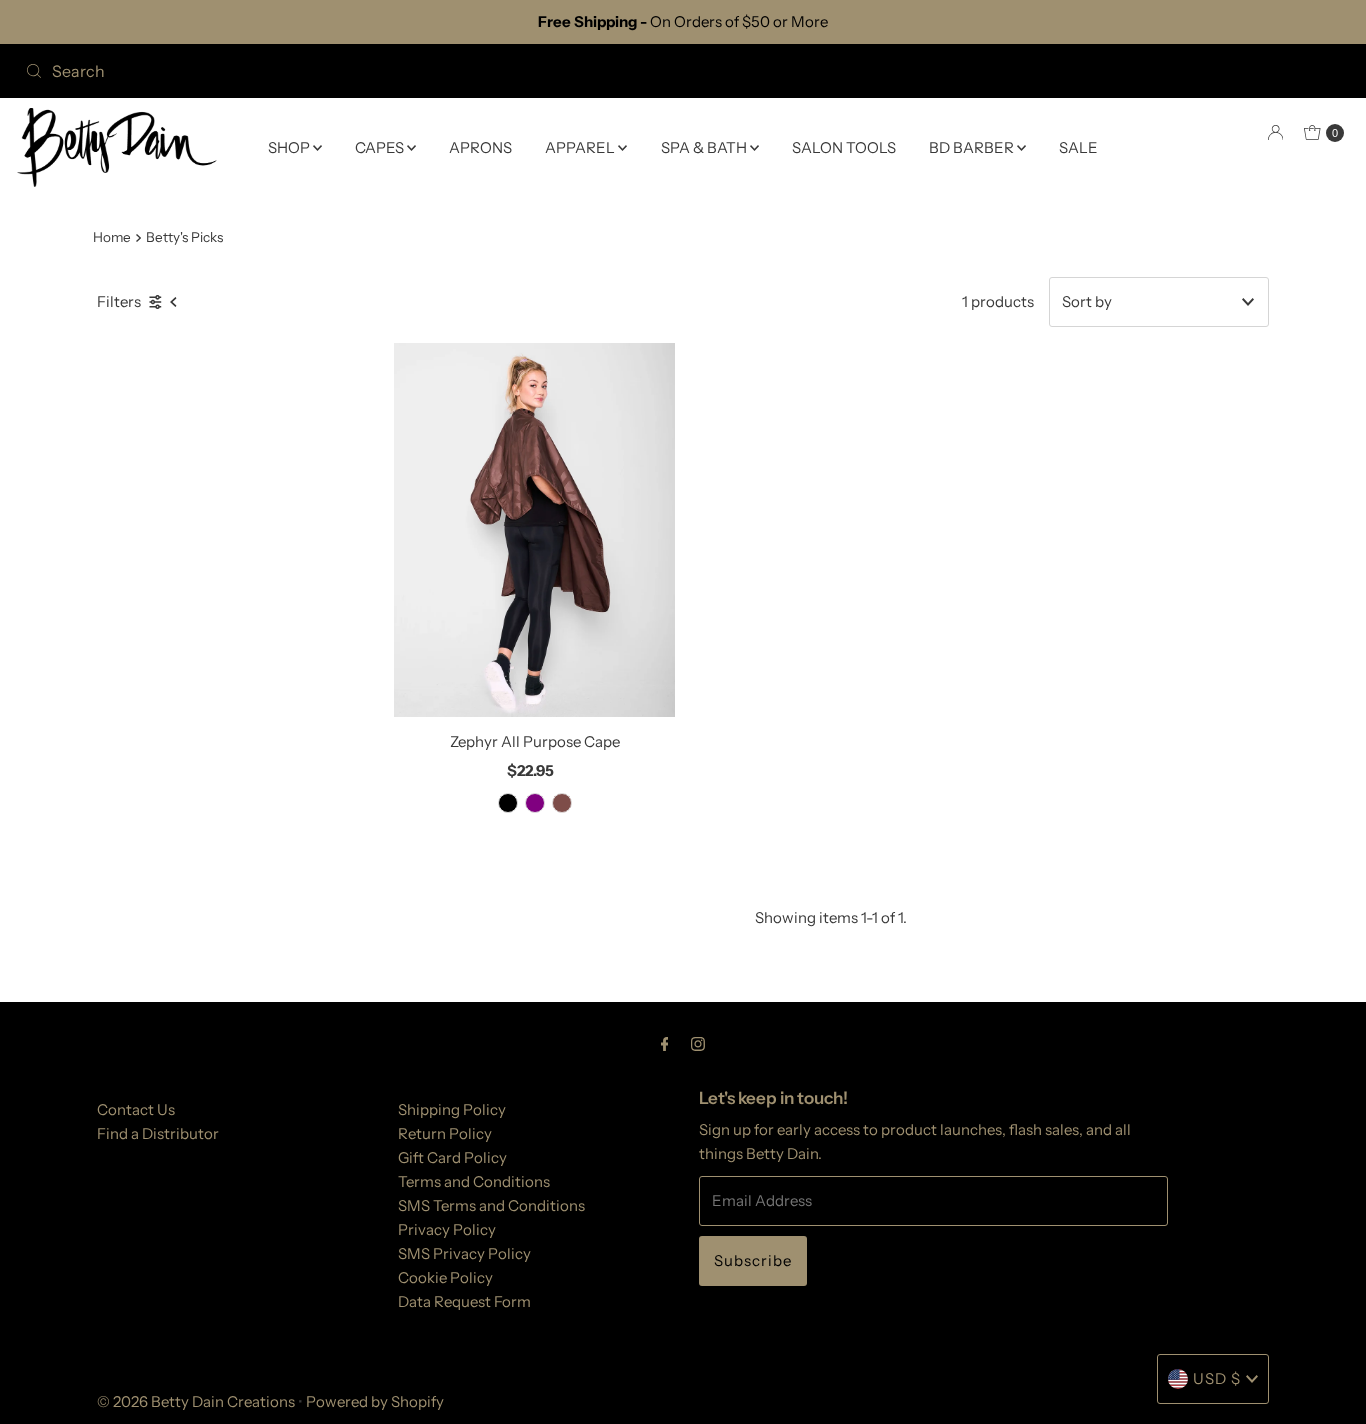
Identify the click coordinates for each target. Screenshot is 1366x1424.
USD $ (1217, 1378)
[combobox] (346, 71)
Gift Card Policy (452, 1157)
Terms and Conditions (474, 1181)
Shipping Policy (452, 1109)
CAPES (381, 146)
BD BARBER (973, 146)
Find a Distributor (158, 1133)
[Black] (508, 803)
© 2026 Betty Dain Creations (196, 1401)
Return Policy (445, 1133)
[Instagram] (698, 1044)
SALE (1078, 146)
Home (112, 237)
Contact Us (136, 1109)
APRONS (480, 146)
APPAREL (581, 146)
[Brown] (562, 803)
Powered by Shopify (375, 1401)
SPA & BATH (705, 146)
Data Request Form (464, 1301)
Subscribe (753, 1260)
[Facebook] (665, 1044)
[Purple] (535, 803)
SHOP (290, 146)
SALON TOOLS (844, 146)
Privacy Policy (447, 1229)
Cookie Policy (445, 1277)
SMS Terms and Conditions (491, 1205)
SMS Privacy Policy (464, 1253)
